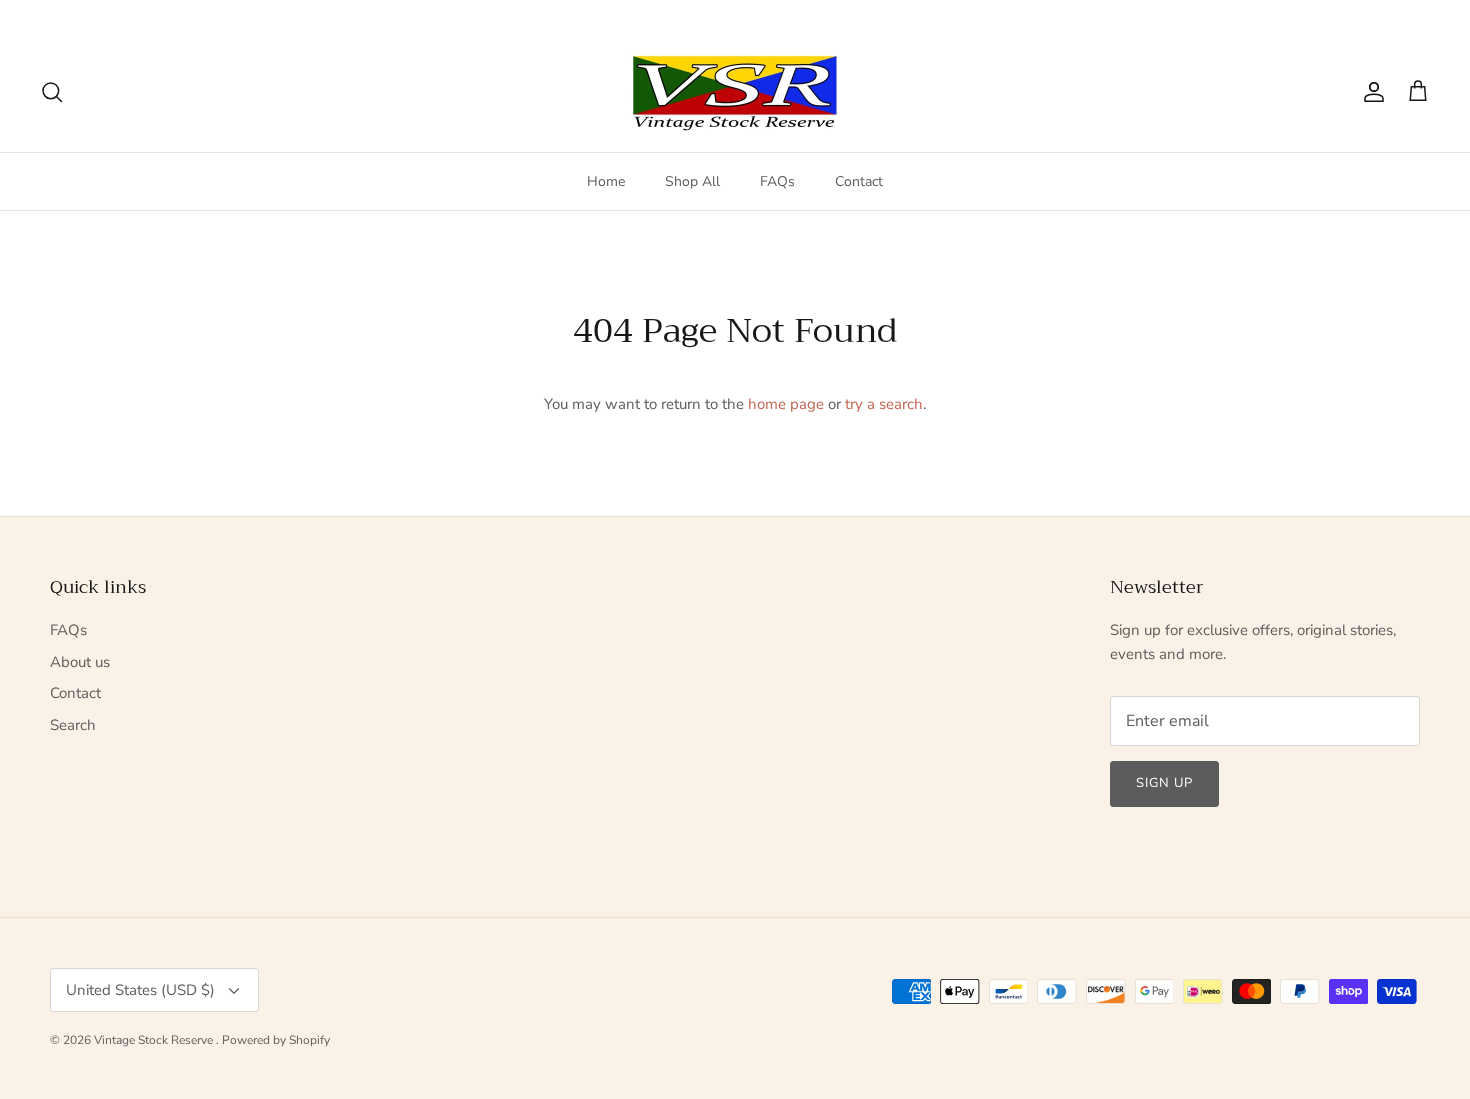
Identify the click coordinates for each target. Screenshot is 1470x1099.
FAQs (777, 181)
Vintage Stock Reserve (155, 1040)
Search (73, 725)
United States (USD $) (1352, 16)
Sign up (1164, 783)
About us (80, 662)
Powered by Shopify (276, 1040)
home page (786, 404)
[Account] (1370, 92)
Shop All (692, 181)
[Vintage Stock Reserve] (735, 92)
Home (606, 181)
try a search (884, 404)
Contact (859, 181)
